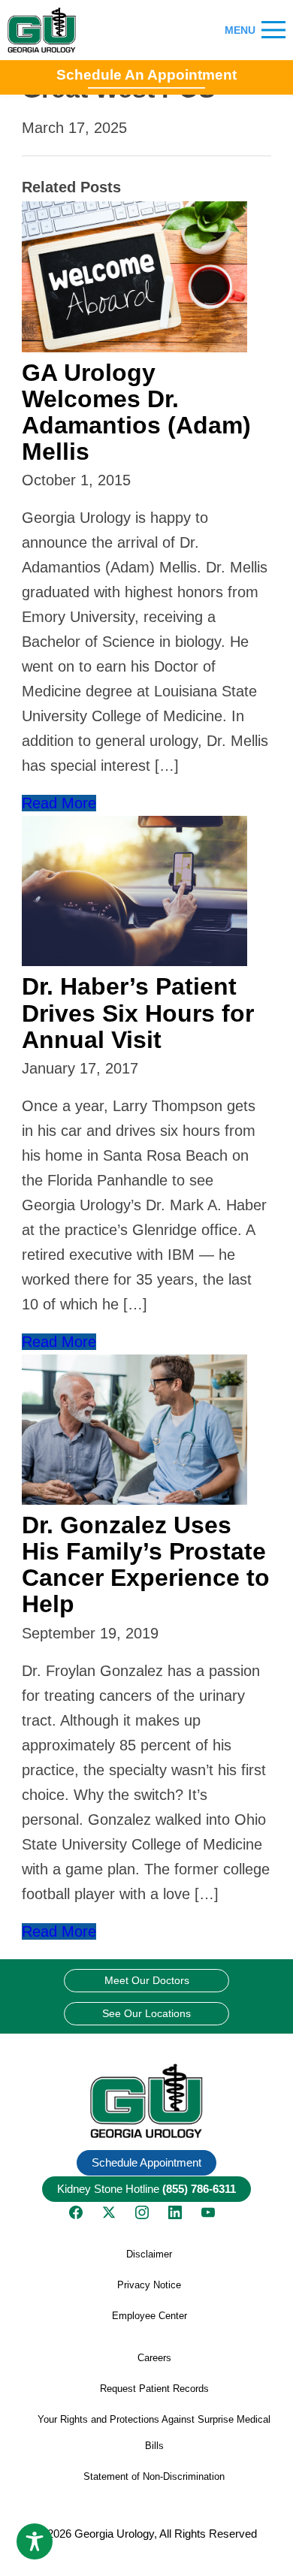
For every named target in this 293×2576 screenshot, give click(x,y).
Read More (59, 803)
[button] (146, 2101)
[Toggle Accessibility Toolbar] (35, 2541)
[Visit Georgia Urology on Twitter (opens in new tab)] (109, 2212)
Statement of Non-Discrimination (154, 2476)
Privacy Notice (149, 2285)
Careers (154, 2358)
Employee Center (150, 2316)
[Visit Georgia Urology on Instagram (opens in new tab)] (142, 2212)
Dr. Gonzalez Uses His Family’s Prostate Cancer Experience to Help (146, 1565)
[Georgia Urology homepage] (42, 30)
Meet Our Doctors (147, 1980)
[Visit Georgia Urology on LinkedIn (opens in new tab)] (175, 2212)
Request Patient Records (154, 2389)
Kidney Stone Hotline (146, 2189)
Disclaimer (149, 2254)
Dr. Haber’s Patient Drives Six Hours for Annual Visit (138, 1013)
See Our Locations (146, 2013)
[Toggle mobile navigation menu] (273, 30)
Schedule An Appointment (146, 75)
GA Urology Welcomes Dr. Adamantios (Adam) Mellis (136, 412)
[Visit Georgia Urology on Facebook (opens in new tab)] (76, 2212)
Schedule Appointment (146, 2162)
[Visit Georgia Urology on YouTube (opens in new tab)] (208, 2212)
